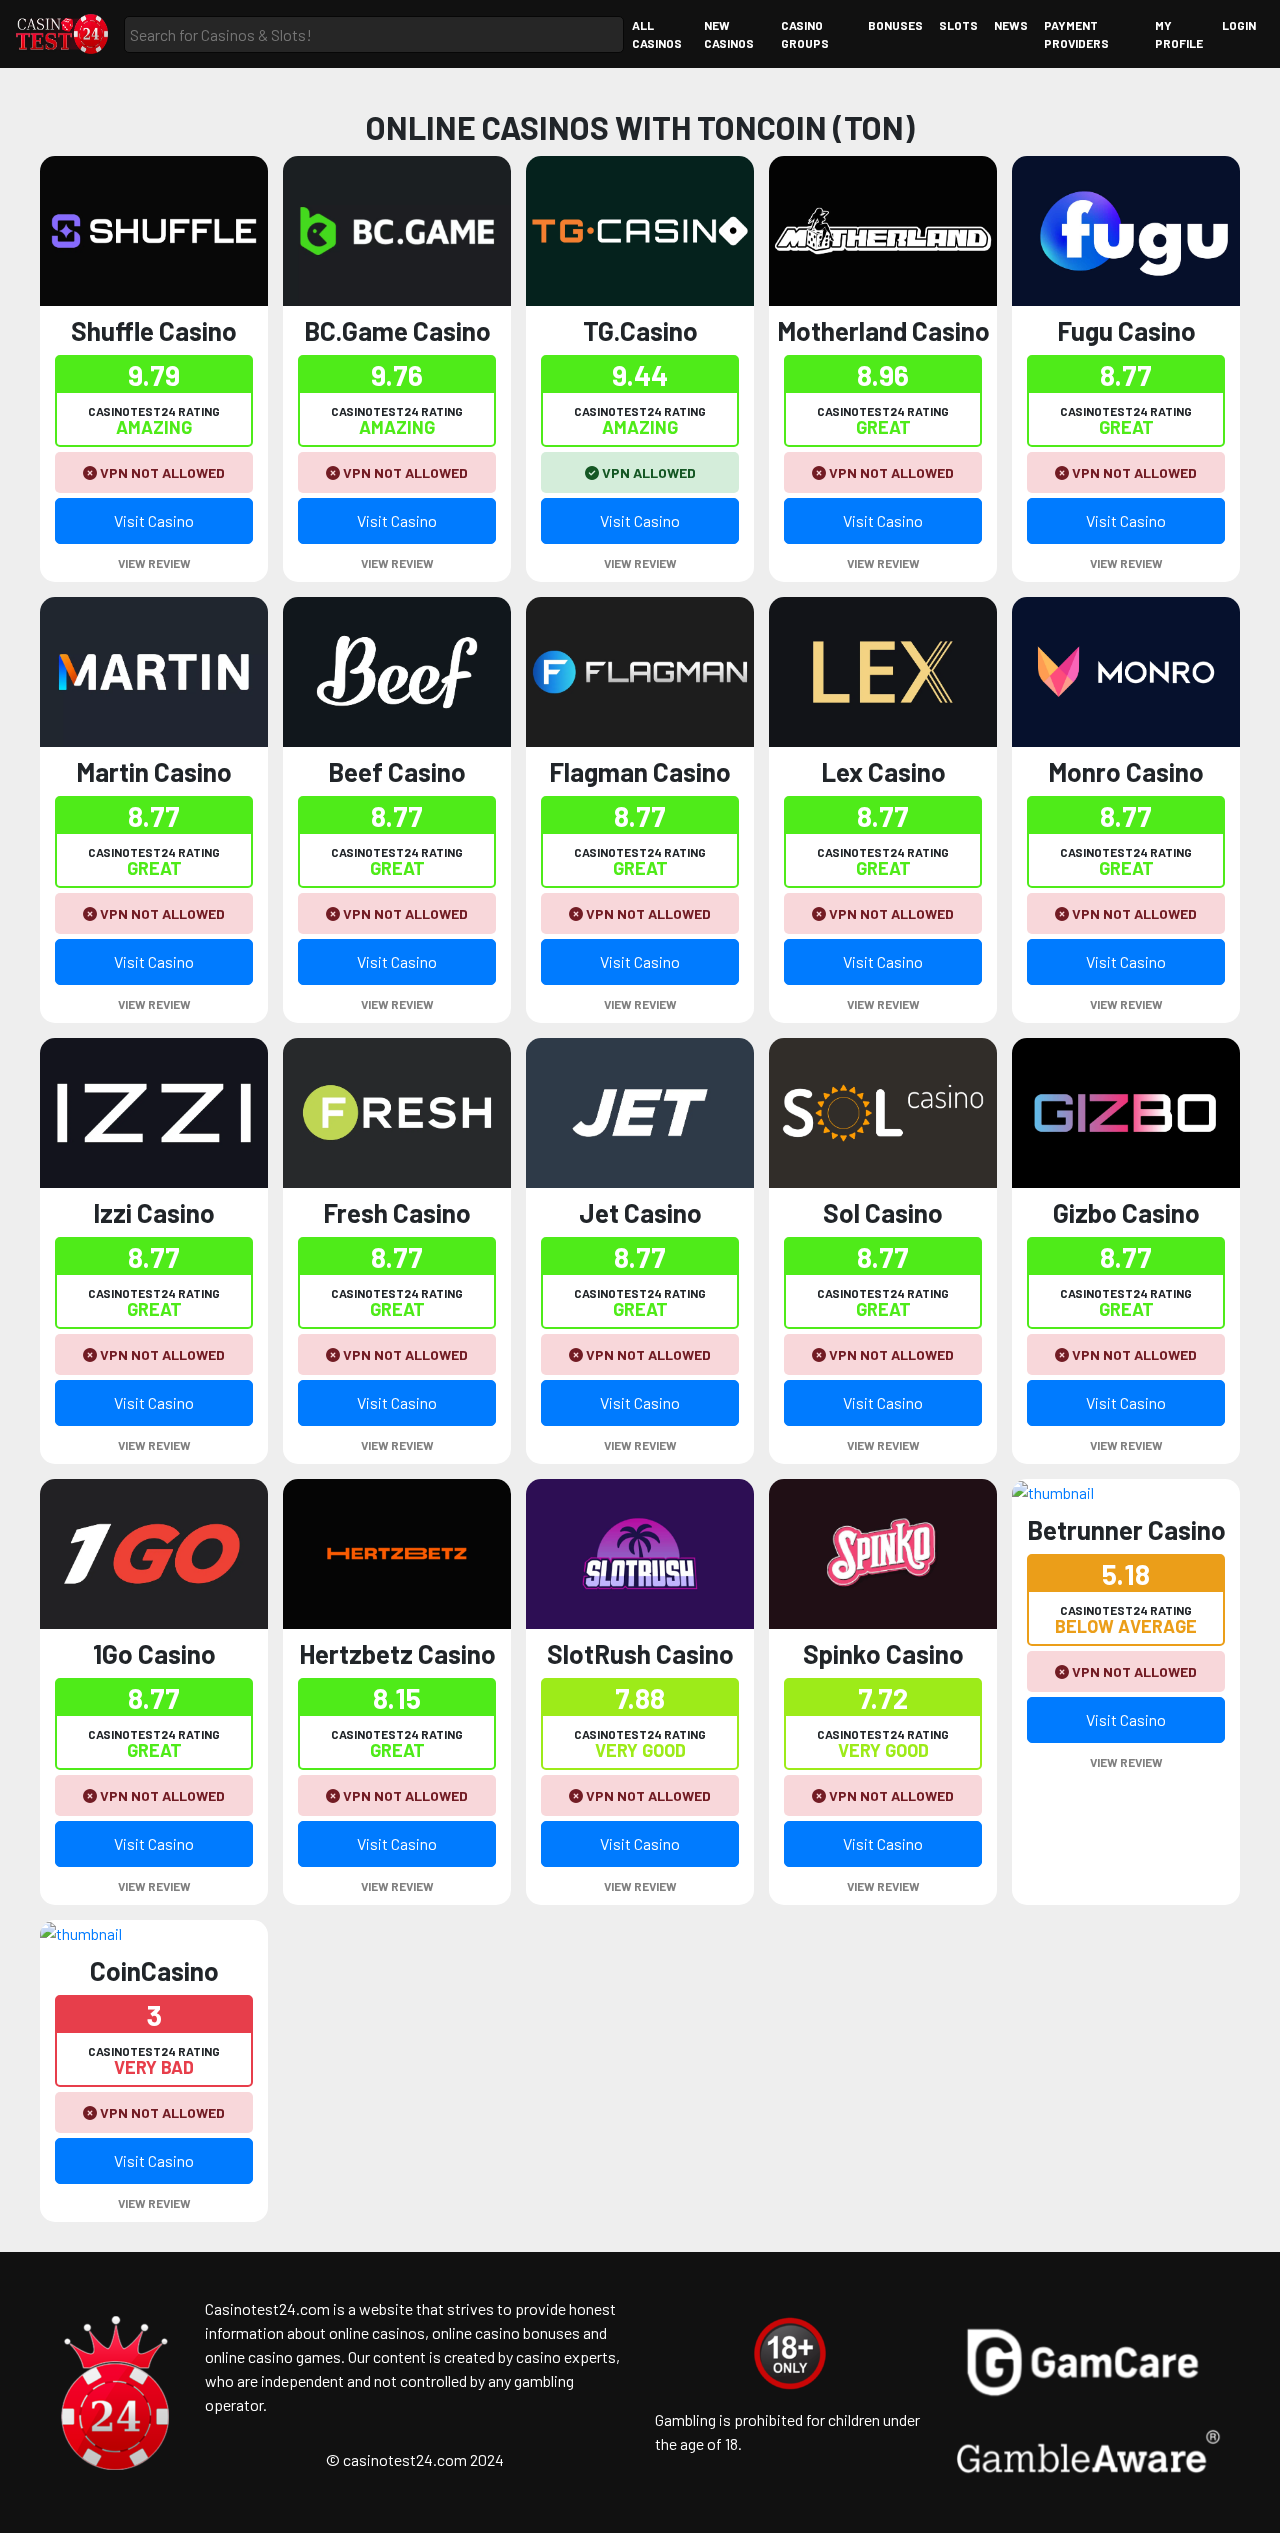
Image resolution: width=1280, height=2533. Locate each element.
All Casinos (657, 34)
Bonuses (895, 25)
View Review (154, 563)
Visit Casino (154, 520)
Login (1239, 25)
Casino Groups (805, 34)
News (1011, 25)
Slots (958, 25)
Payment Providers (1076, 34)
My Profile (1179, 34)
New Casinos (729, 34)
